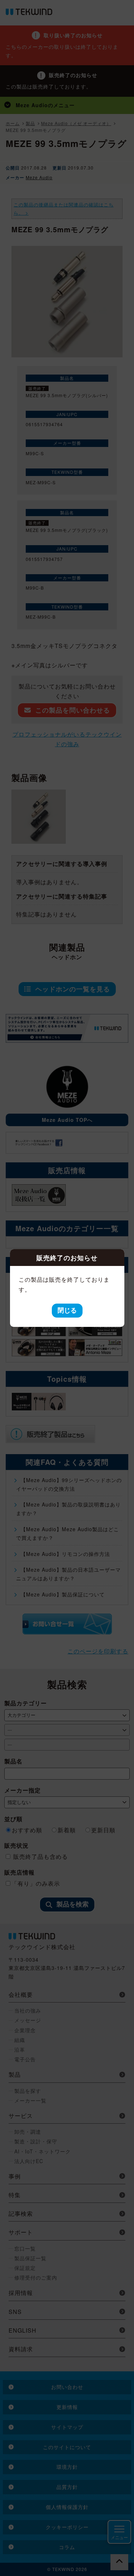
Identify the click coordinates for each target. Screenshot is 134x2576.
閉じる (67, 1310)
